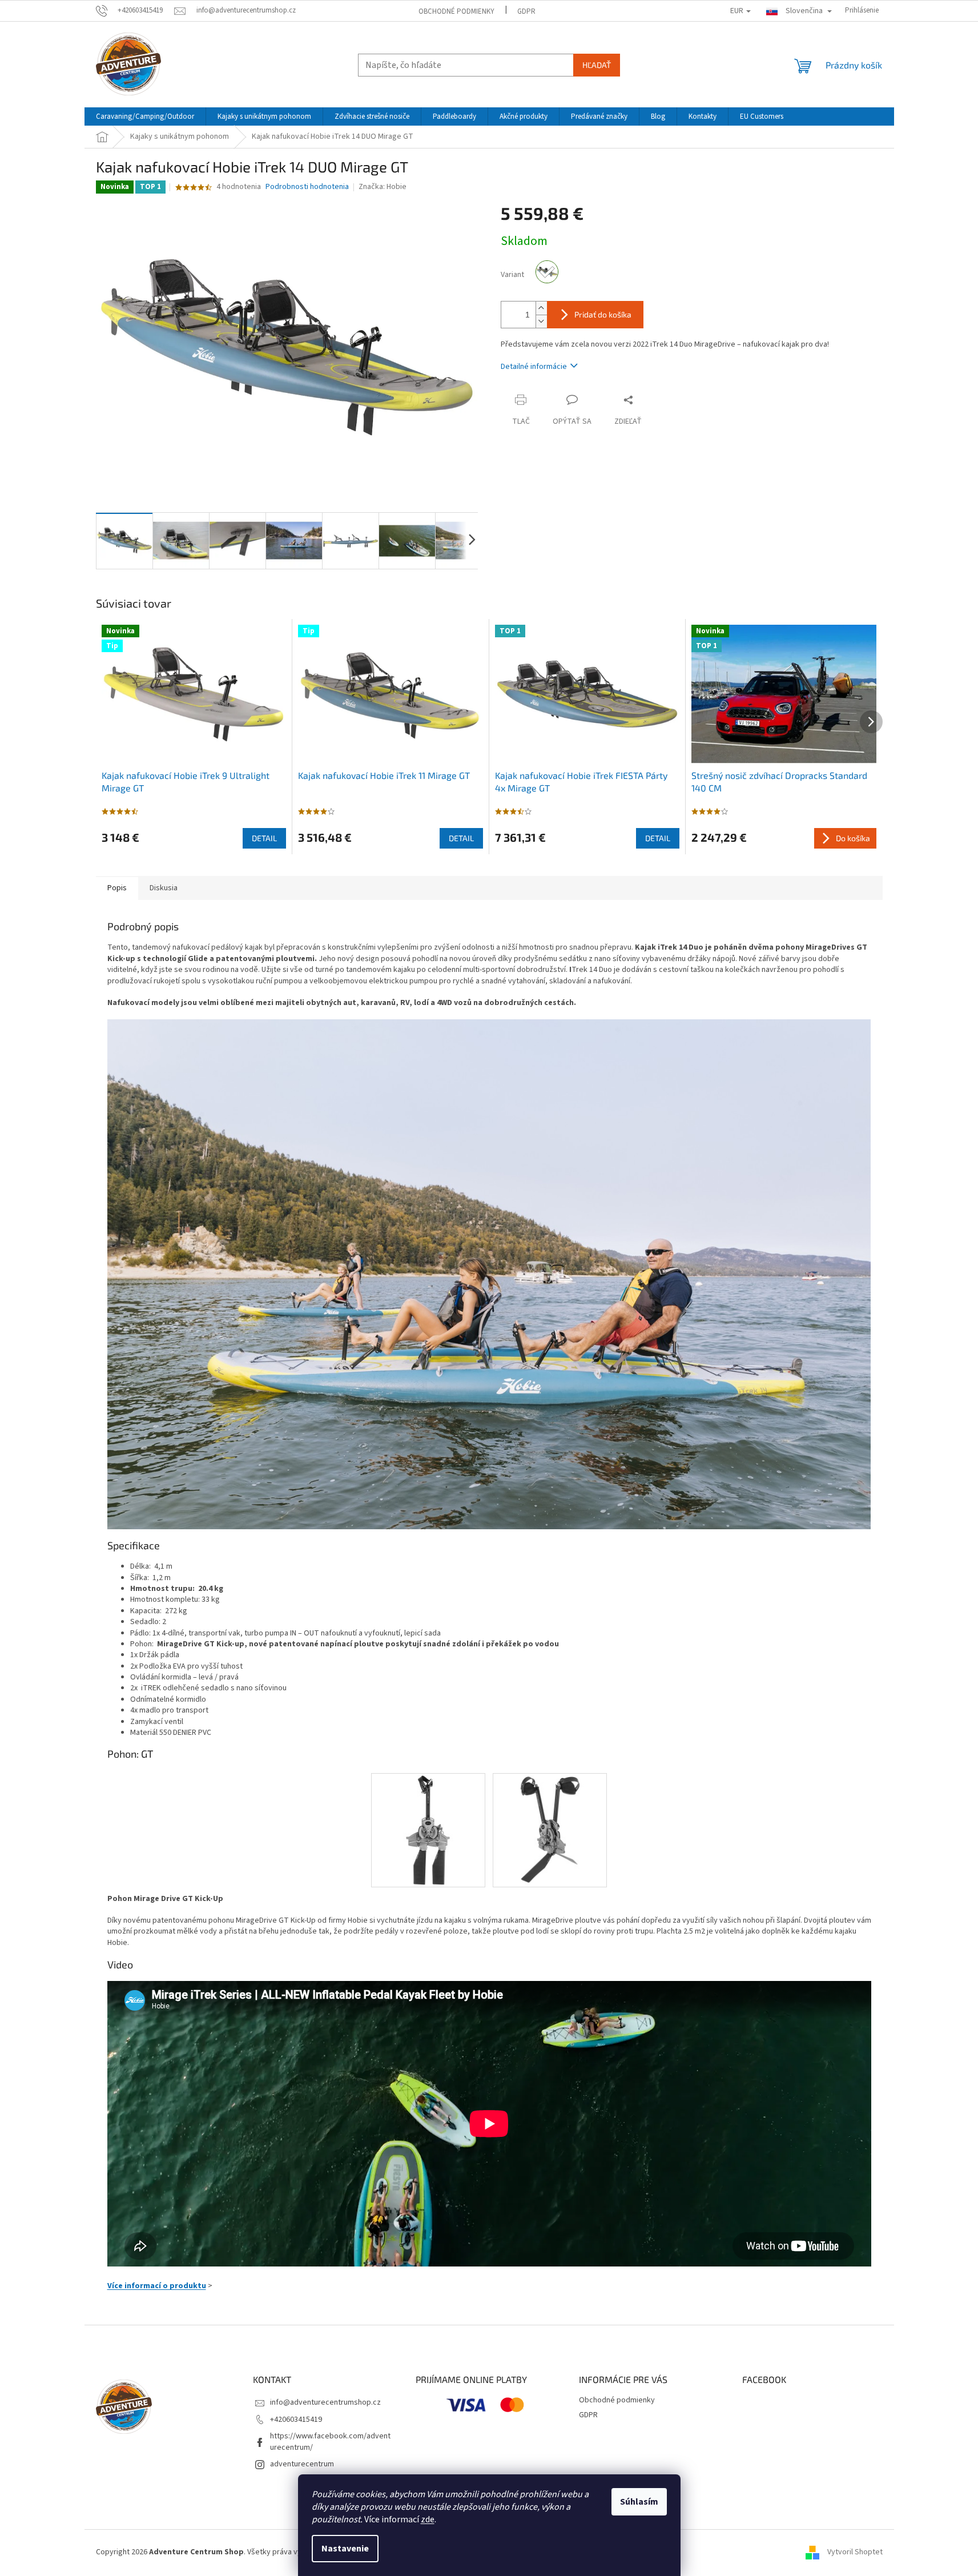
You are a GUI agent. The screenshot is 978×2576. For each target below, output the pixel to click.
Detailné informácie (534, 367)
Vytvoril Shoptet (855, 2553)
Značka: (383, 187)
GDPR (526, 11)
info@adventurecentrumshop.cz (325, 2402)
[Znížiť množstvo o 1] (541, 321)
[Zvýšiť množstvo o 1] (541, 308)
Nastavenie (345, 2549)
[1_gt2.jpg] (550, 1830)
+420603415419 (296, 2420)
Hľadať (597, 65)
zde (428, 2519)
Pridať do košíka (603, 314)
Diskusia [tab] (164, 888)
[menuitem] (145, 116)
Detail (264, 838)
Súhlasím (639, 2502)
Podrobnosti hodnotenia (307, 187)
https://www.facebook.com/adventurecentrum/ (330, 2442)
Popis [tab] (117, 888)
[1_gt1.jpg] (428, 1830)
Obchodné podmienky (456, 11)
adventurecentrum (302, 2464)
